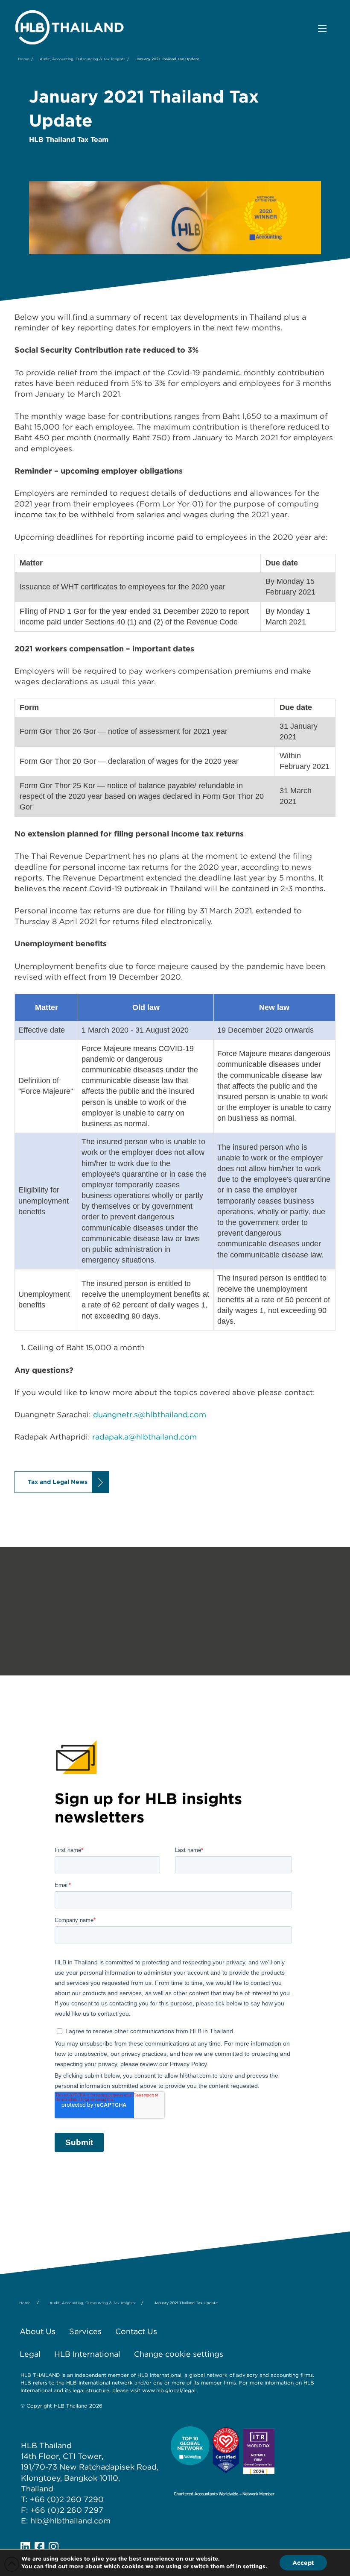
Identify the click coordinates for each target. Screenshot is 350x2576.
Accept (303, 2563)
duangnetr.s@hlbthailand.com (150, 1415)
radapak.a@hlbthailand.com (144, 1437)
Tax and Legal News (58, 1482)
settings (254, 2566)
